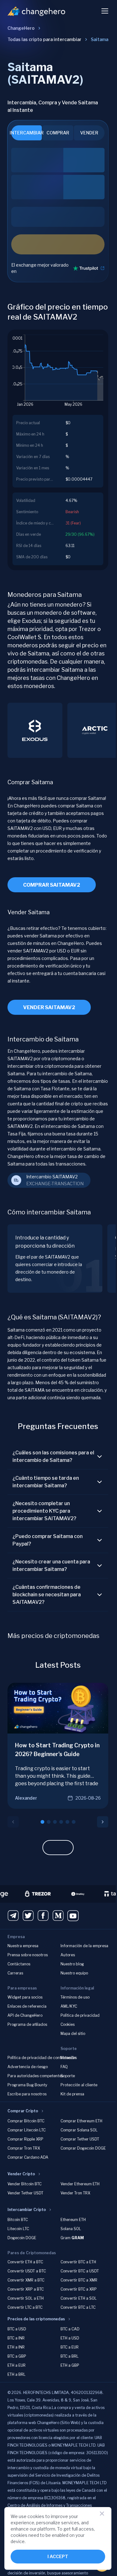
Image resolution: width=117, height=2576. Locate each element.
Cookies (68, 2024)
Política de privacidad (80, 2015)
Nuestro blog (72, 1964)
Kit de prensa (72, 2094)
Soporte (68, 2076)
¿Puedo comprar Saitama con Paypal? (48, 1540)
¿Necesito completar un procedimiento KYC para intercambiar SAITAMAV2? (44, 1511)
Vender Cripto (21, 2174)
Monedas (69, 2058)
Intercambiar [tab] (27, 133)
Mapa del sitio (73, 2034)
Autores (68, 1955)
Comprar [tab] (58, 133)
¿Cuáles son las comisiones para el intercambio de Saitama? (53, 1456)
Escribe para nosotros (27, 2094)
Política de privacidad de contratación (42, 2058)
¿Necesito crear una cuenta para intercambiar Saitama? (51, 1565)
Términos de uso (75, 1997)
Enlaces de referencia (27, 2006)
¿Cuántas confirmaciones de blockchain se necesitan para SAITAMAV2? (47, 1595)
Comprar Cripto (23, 2111)
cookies (36, 2516)
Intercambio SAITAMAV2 (52, 1177)
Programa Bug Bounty (27, 2085)
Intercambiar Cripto (27, 2210)
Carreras (15, 1973)
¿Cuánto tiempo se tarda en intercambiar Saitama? (46, 1482)
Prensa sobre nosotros (28, 1955)
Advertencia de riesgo (28, 2067)
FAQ (64, 2067)
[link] (100, 39)
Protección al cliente (79, 2085)
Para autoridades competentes (35, 2076)
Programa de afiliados (27, 2024)
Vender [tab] (89, 133)
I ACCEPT (58, 2556)
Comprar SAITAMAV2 (52, 885)
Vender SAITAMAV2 (49, 1007)
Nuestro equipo (74, 1973)
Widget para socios (25, 1997)
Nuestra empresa (23, 1946)
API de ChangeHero (25, 2015)
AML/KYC (69, 2006)
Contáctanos (19, 1964)
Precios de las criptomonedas (36, 2319)
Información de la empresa (84, 1946)
